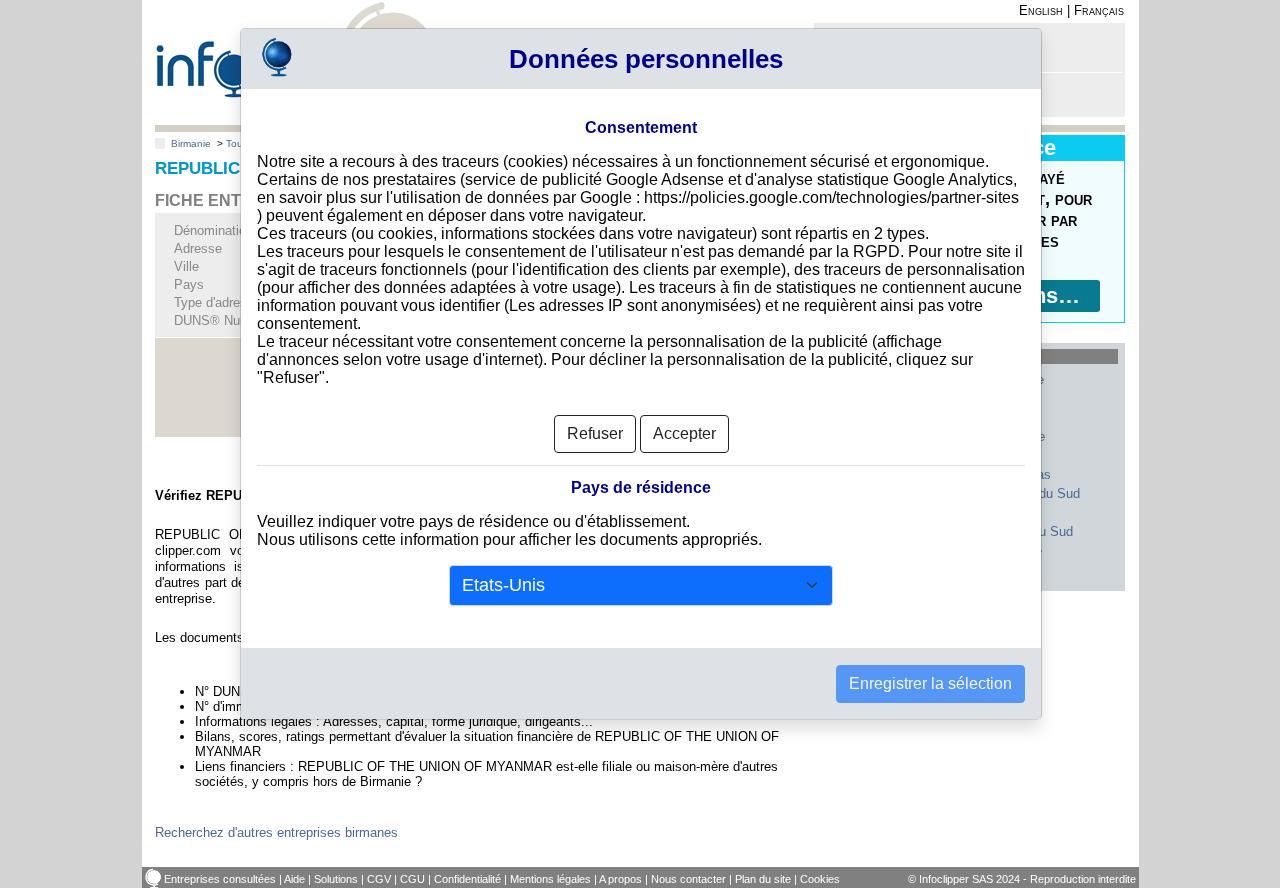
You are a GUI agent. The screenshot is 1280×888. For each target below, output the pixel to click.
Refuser (595, 433)
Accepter (684, 433)
